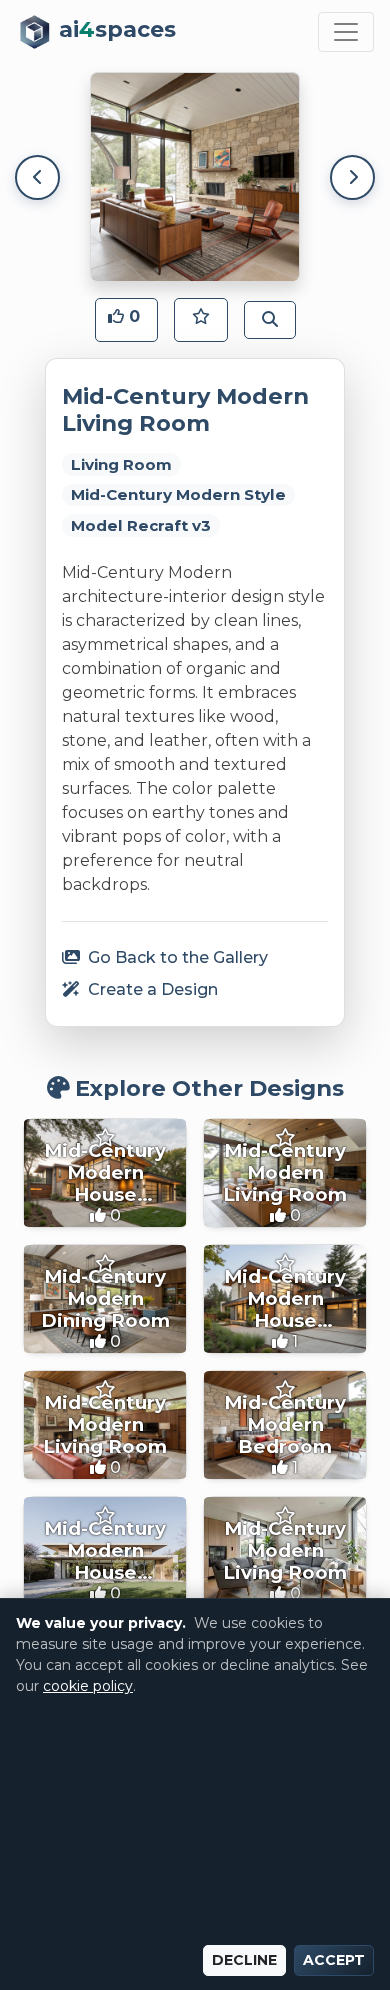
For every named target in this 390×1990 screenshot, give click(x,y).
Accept (334, 1960)
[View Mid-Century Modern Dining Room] (105, 1299)
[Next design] (352, 177)
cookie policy (88, 1686)
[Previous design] (37, 177)
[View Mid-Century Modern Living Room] (285, 1173)
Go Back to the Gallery (176, 957)
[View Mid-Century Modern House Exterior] (105, 1173)
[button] (126, 320)
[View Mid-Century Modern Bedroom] (285, 1425)
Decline (244, 1960)
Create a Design (151, 989)
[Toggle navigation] (346, 32)
